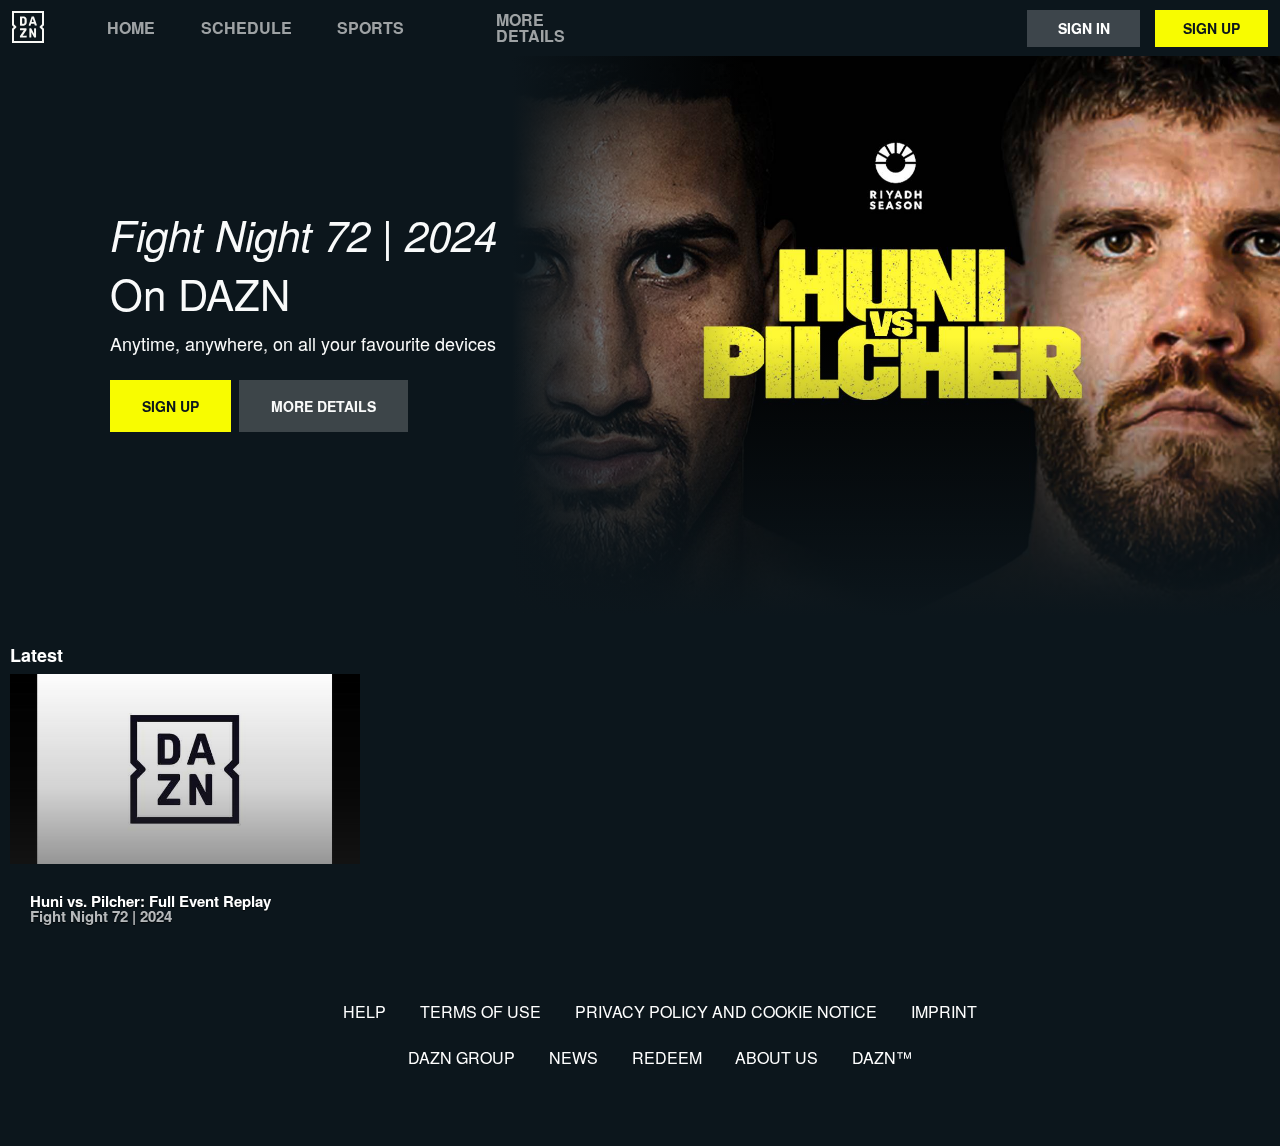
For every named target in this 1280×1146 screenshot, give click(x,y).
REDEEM (667, 1057)
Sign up (1211, 28)
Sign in (1084, 28)
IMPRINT (944, 1011)
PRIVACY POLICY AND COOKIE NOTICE (726, 1011)
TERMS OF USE (480, 1011)
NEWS (573, 1057)
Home (131, 28)
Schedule (246, 28)
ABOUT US (776, 1057)
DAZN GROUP (461, 1057)
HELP (364, 1011)
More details (530, 28)
